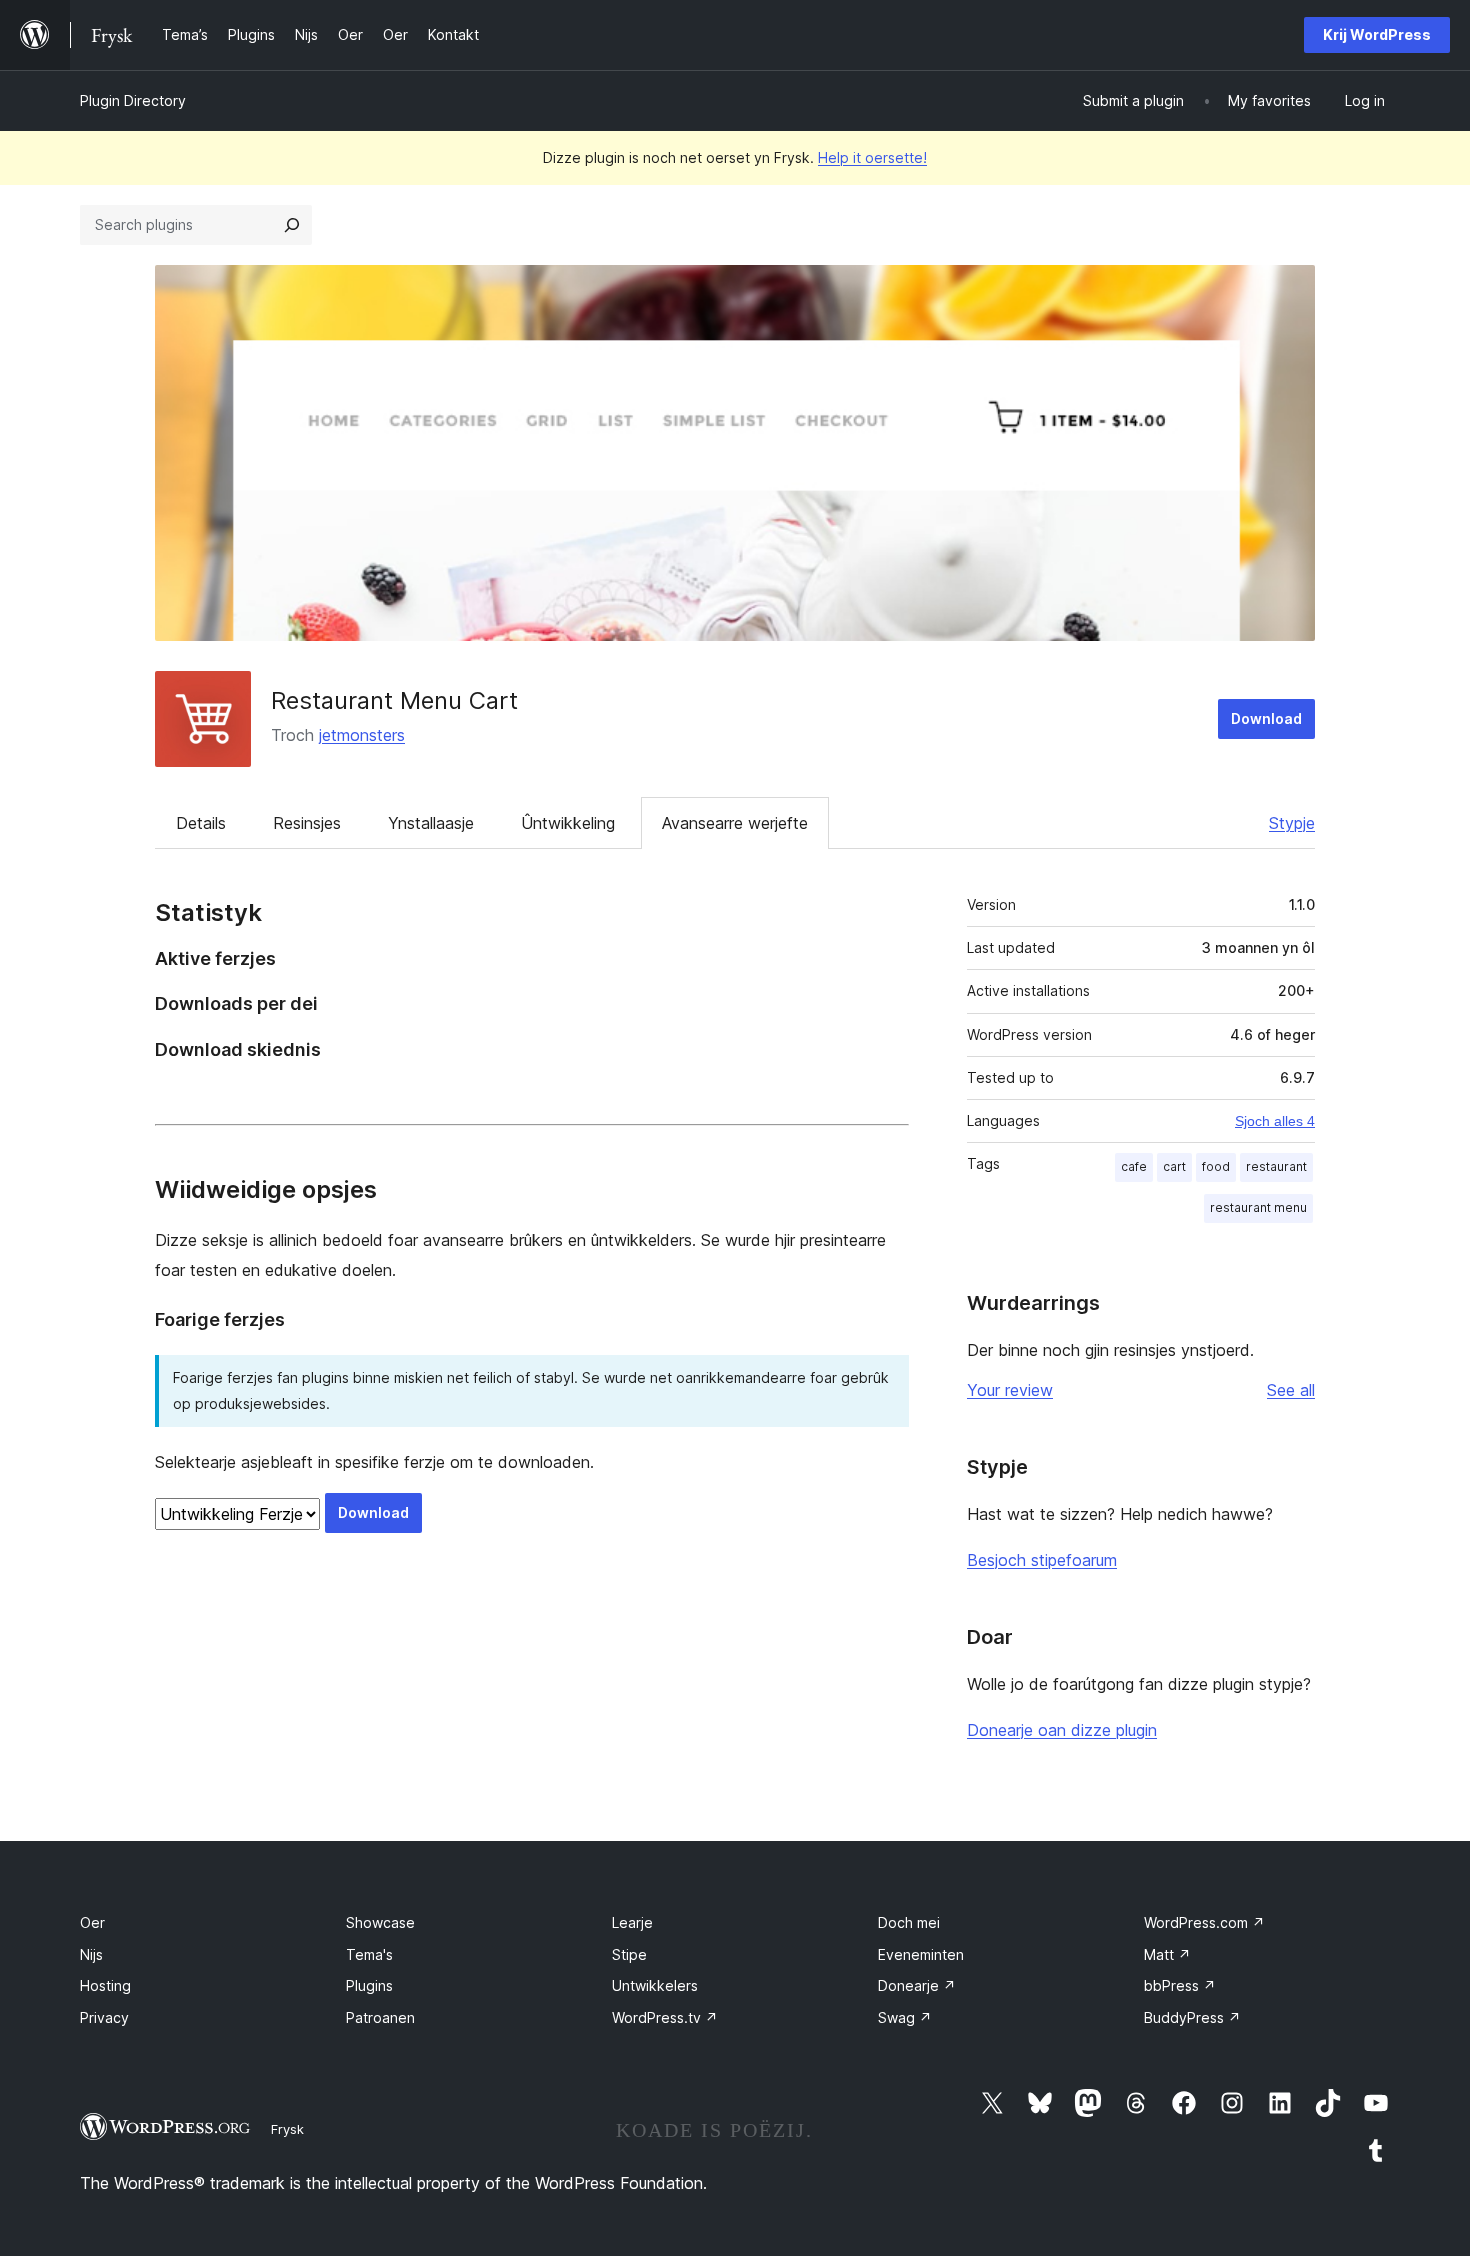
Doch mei (909, 1922)
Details (201, 823)
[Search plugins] (292, 225)
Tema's (369, 1954)
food (1216, 1166)
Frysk (287, 2129)
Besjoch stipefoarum (1042, 1560)
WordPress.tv (665, 2017)
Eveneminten (921, 1954)
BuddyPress (1192, 2017)
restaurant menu (1258, 1207)
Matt (1167, 1954)
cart (1174, 1166)
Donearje (917, 1985)
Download (1266, 718)
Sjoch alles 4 (1275, 1121)
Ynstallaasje (431, 823)
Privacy (104, 2017)
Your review (1010, 1390)
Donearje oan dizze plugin (1062, 1730)
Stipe (629, 1954)
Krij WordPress (1377, 34)
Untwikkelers (655, 1985)
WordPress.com (1204, 1922)
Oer (92, 1922)
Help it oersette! (872, 157)
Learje (632, 1922)
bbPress (1180, 1985)
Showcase (380, 1922)
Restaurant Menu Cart (394, 700)
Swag (905, 2017)
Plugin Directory (133, 100)
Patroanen (380, 2017)
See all (1291, 1390)
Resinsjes (307, 823)
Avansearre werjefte (735, 823)
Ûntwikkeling (568, 823)
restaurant (1276, 1166)
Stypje (1292, 823)
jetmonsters (362, 735)
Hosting (105, 1985)
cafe (1134, 1166)
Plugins (369, 1985)
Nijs (91, 1954)
